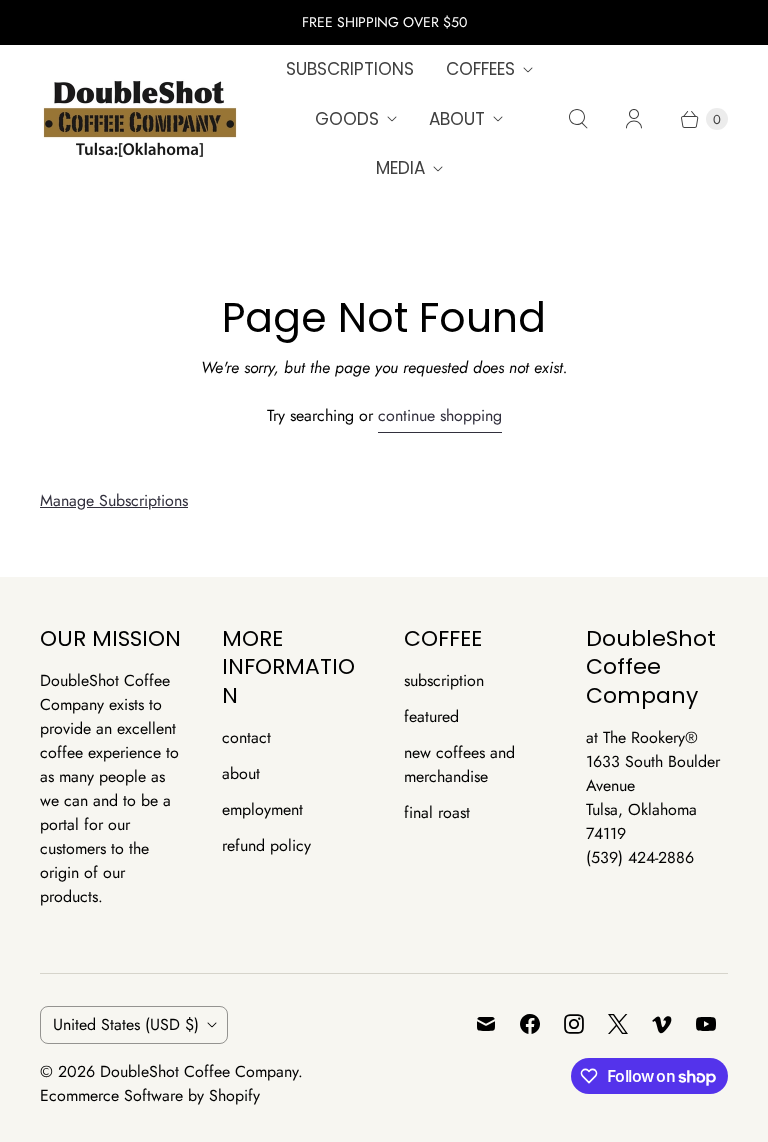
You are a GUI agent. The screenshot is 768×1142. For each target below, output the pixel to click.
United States (126, 1024)
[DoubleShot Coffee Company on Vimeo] (662, 1024)
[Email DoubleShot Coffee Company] (486, 1024)
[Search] (578, 119)
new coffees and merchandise (459, 764)
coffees (480, 69)
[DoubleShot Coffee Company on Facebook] (530, 1024)
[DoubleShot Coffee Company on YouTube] (706, 1024)
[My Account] (634, 119)
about (457, 119)
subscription (444, 680)
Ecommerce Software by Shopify (150, 1095)
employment (262, 809)
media (400, 168)
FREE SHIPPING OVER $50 (384, 22)
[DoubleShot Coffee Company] (140, 119)
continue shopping (440, 415)
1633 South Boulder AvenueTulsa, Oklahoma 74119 (653, 797)
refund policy (266, 845)
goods (347, 119)
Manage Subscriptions (114, 500)
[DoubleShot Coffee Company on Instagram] (574, 1024)
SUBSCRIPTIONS (350, 69)
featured (431, 716)
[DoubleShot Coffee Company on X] (618, 1024)
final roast (437, 812)
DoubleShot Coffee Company (199, 1071)
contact (246, 737)
